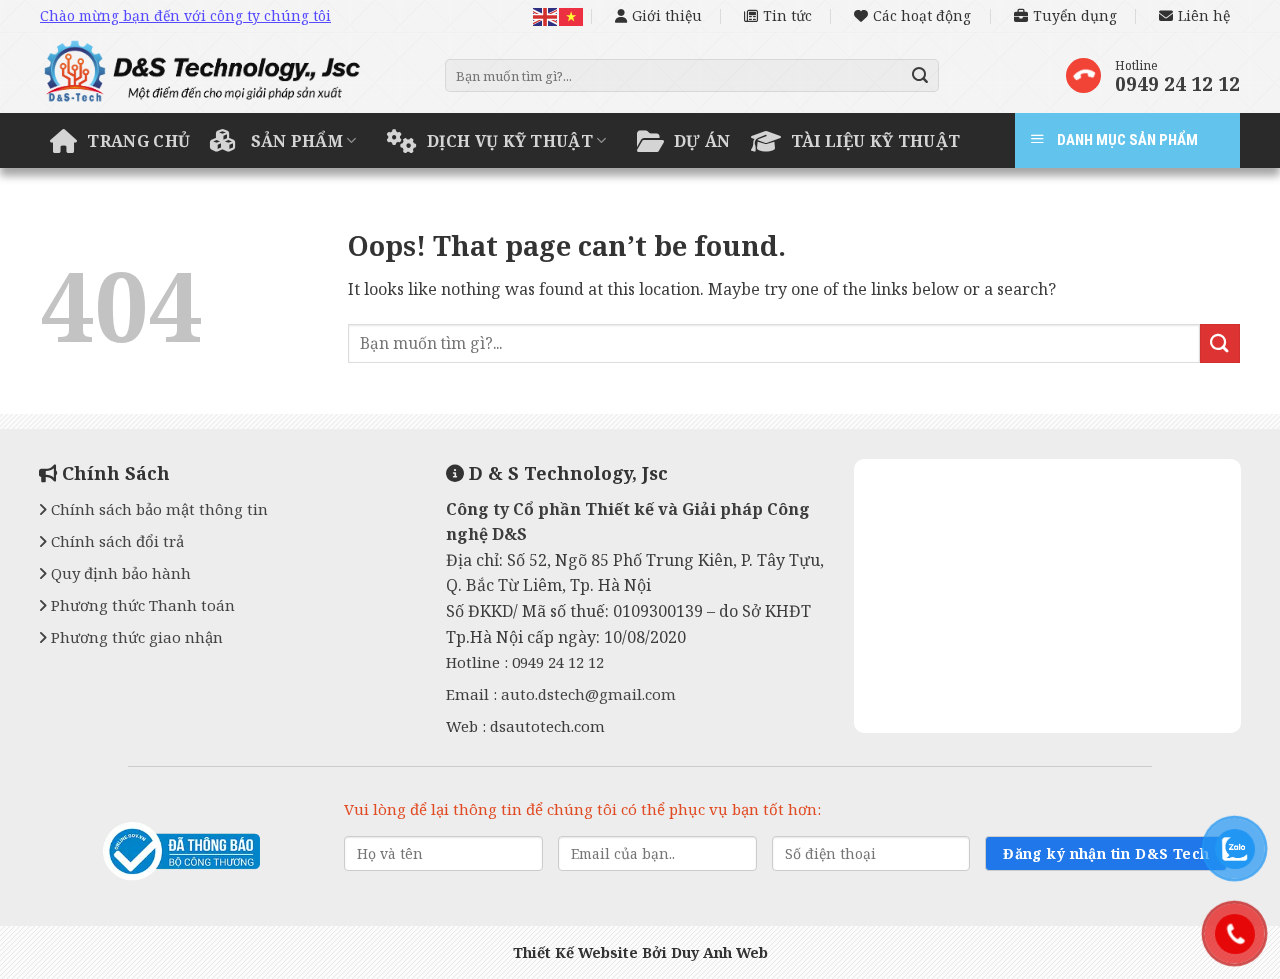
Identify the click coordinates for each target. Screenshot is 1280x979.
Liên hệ (1204, 15)
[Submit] (921, 76)
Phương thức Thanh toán (141, 605)
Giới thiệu (667, 15)
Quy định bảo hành (119, 573)
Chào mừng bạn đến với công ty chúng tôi (185, 15)
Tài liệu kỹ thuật (875, 141)
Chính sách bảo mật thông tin (157, 509)
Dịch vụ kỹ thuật (510, 141)
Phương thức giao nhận (135, 637)
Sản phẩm (297, 141)
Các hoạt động (922, 15)
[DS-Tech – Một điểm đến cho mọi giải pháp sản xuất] (227, 78)
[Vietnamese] (572, 15)
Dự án (702, 141)
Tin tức (787, 15)
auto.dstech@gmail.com (588, 694)
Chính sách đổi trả (115, 541)
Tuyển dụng (1075, 15)
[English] (546, 15)
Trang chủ (138, 141)
